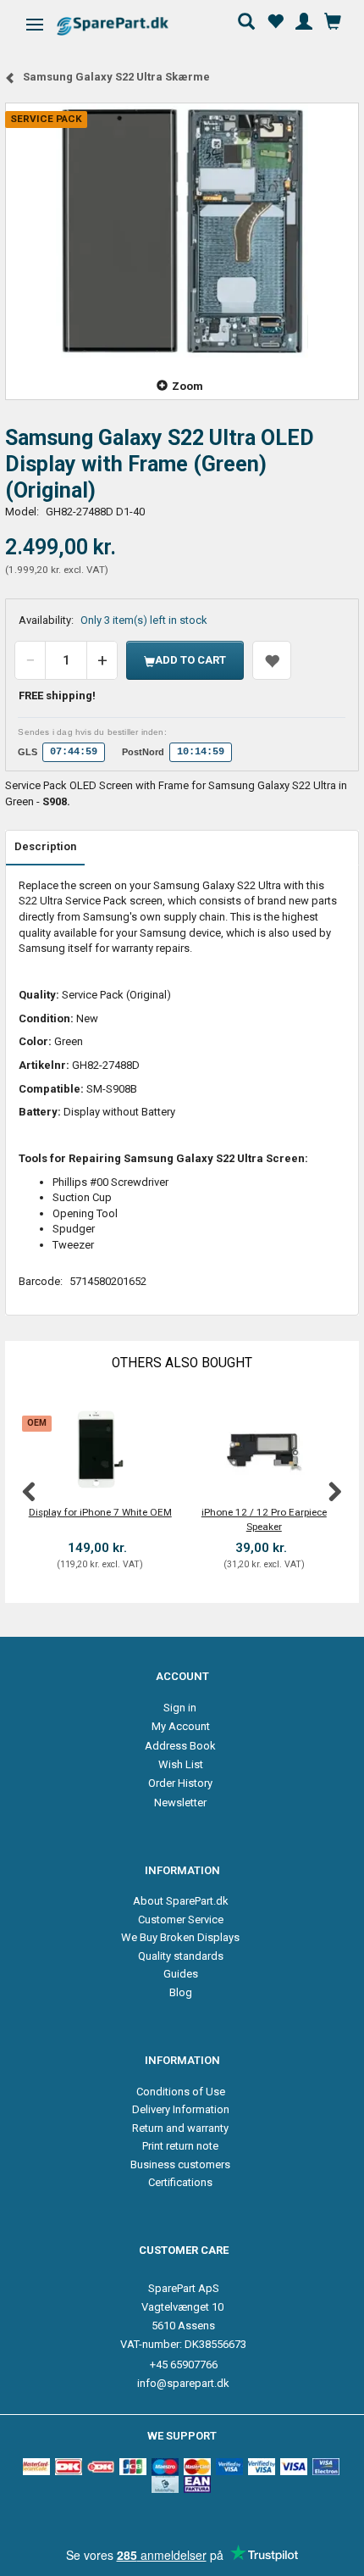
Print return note (180, 2146)
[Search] (246, 19)
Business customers (180, 2164)
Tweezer (73, 1245)
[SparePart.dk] (127, 26)
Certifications (180, 2182)
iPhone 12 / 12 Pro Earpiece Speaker (264, 1519)
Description (45, 846)
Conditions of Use (181, 2092)
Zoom (188, 386)
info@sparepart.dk (183, 2383)
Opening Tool (85, 1213)
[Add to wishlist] (272, 660)
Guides (181, 1974)
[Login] (304, 19)
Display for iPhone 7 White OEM (100, 1512)
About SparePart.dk (181, 1901)
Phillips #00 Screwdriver (110, 1182)
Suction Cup (82, 1197)
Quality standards (181, 1956)
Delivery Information (181, 2109)
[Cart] (333, 19)
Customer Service (181, 1919)
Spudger (74, 1229)
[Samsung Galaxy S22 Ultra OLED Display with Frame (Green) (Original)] (182, 231)
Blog (181, 1992)
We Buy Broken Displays (180, 1937)
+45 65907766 (184, 2365)
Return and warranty (180, 2128)
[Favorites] (275, 19)
